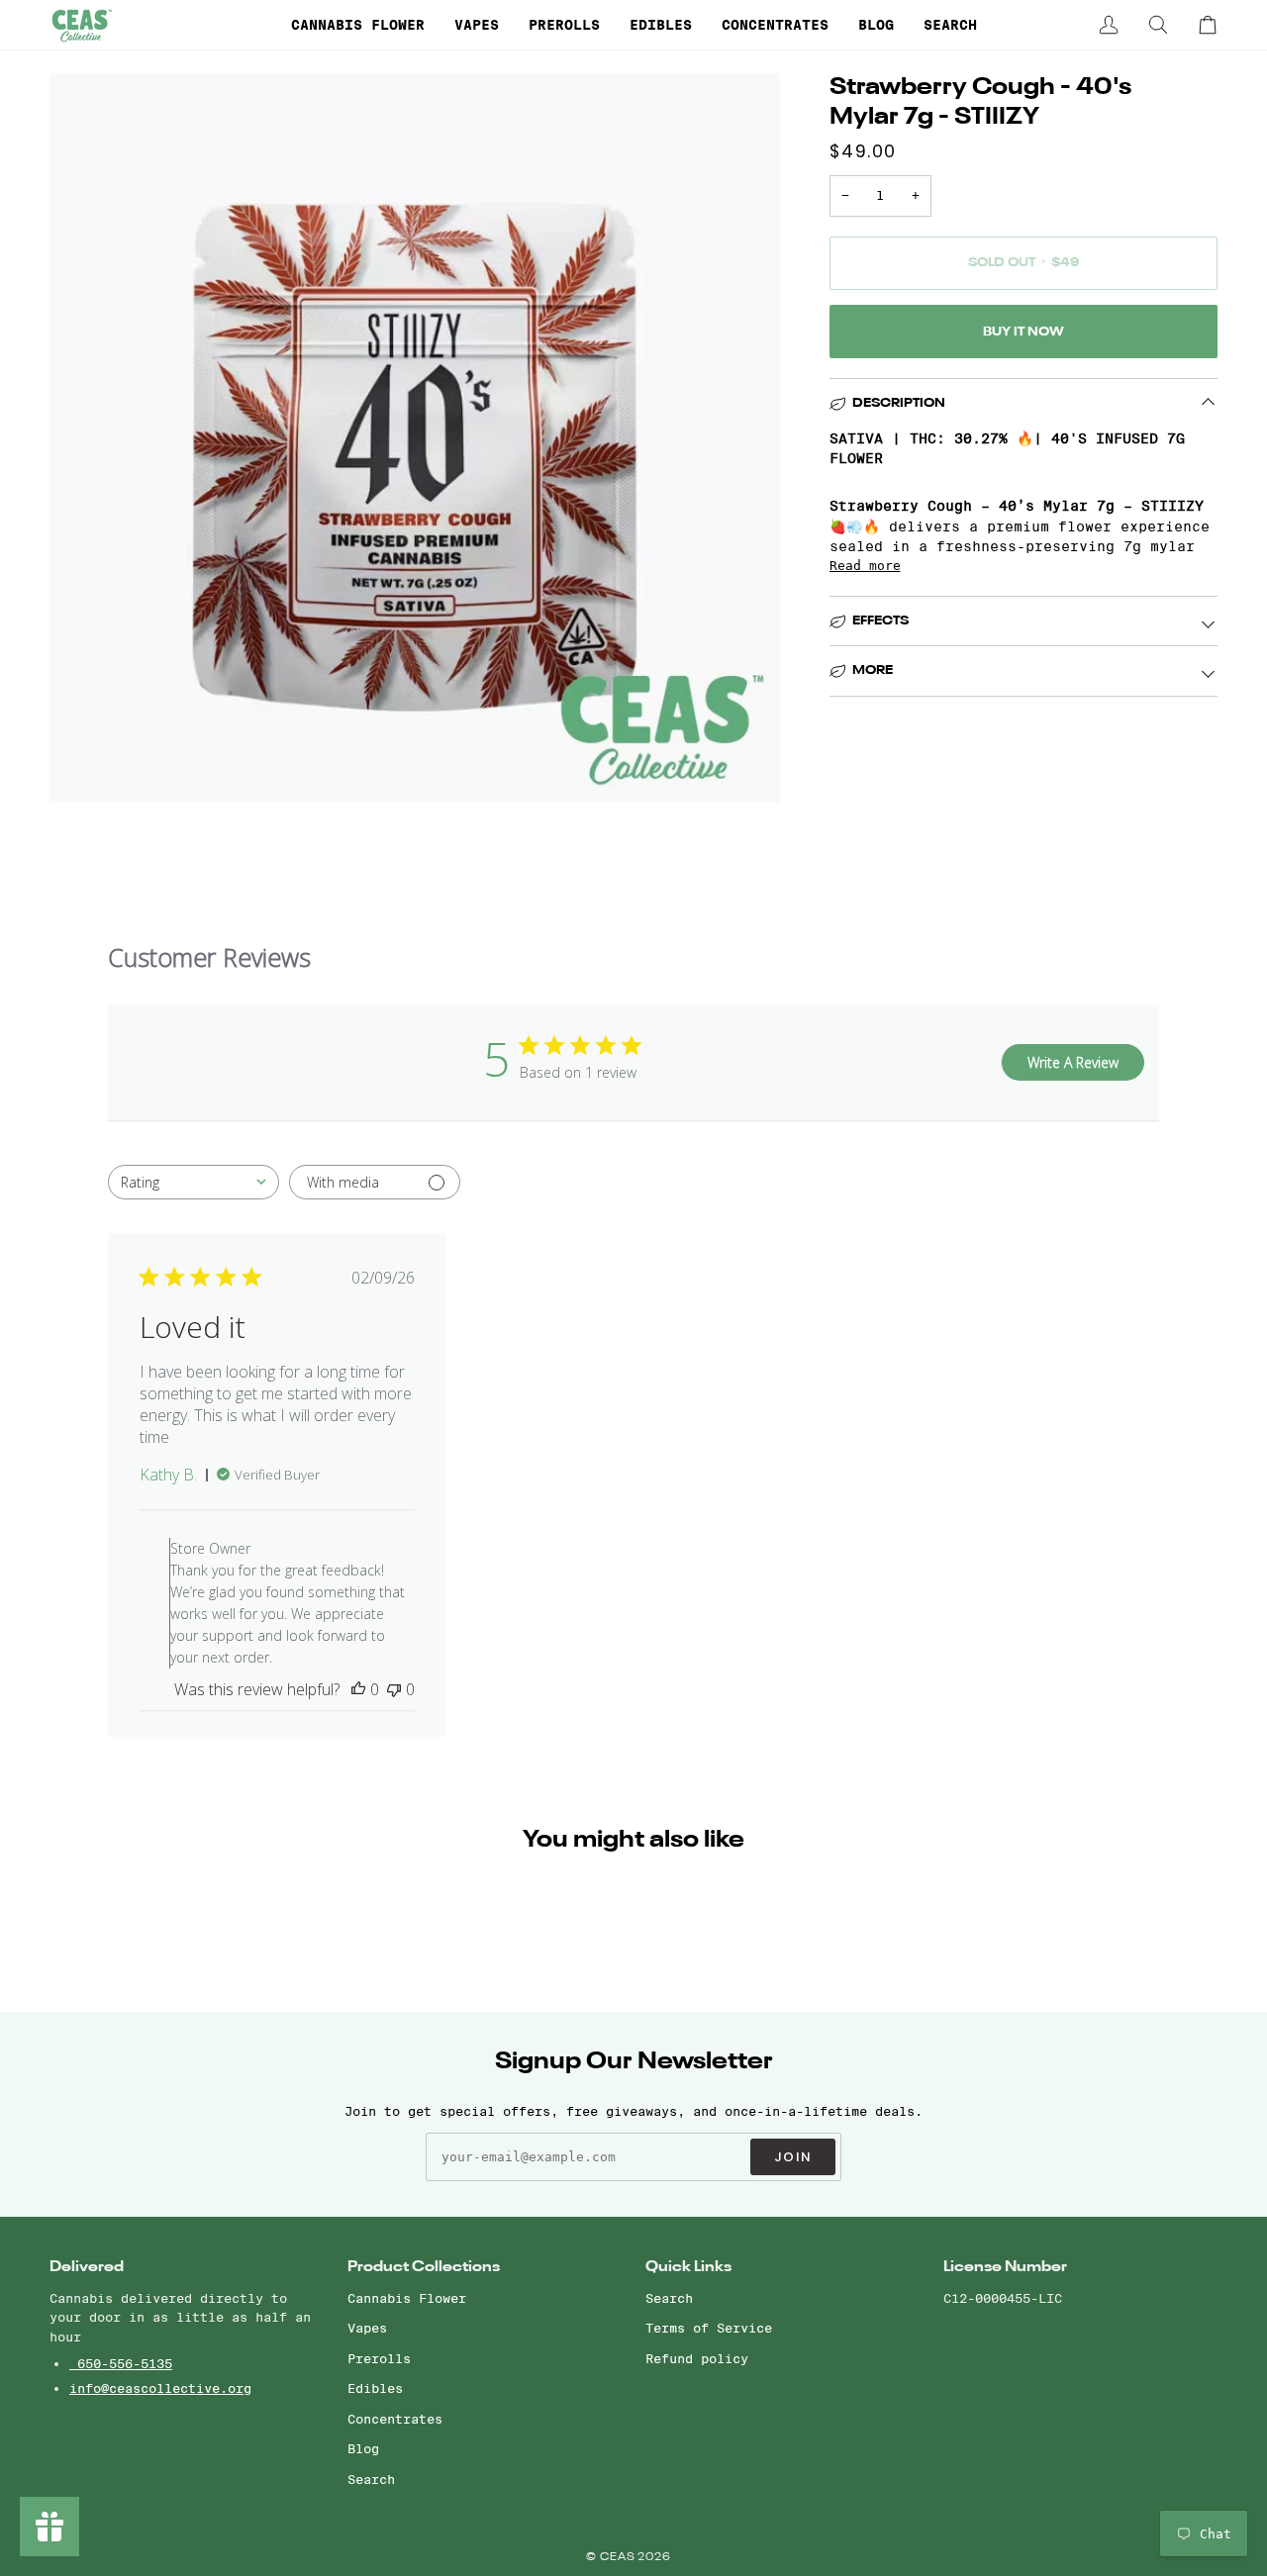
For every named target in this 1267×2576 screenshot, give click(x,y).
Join (793, 2157)
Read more (865, 566)
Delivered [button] (87, 2267)
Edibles (375, 2388)
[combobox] (194, 1182)
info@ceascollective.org (160, 2388)
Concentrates (395, 2419)
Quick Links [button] (688, 2267)
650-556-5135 (121, 2363)
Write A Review (1073, 1062)
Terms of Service (709, 2328)
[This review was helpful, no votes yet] (358, 1689)
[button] (358, 25)
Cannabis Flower (407, 2298)
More (873, 670)
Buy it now (1023, 332)
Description (899, 403)
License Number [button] (1005, 2267)
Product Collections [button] (424, 2267)
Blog (363, 2448)
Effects (880, 621)
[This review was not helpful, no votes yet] (394, 1689)
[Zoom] (87, 765)
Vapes (367, 2328)
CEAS (619, 2558)
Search (371, 2479)
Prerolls (379, 2358)
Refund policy (697, 2358)
